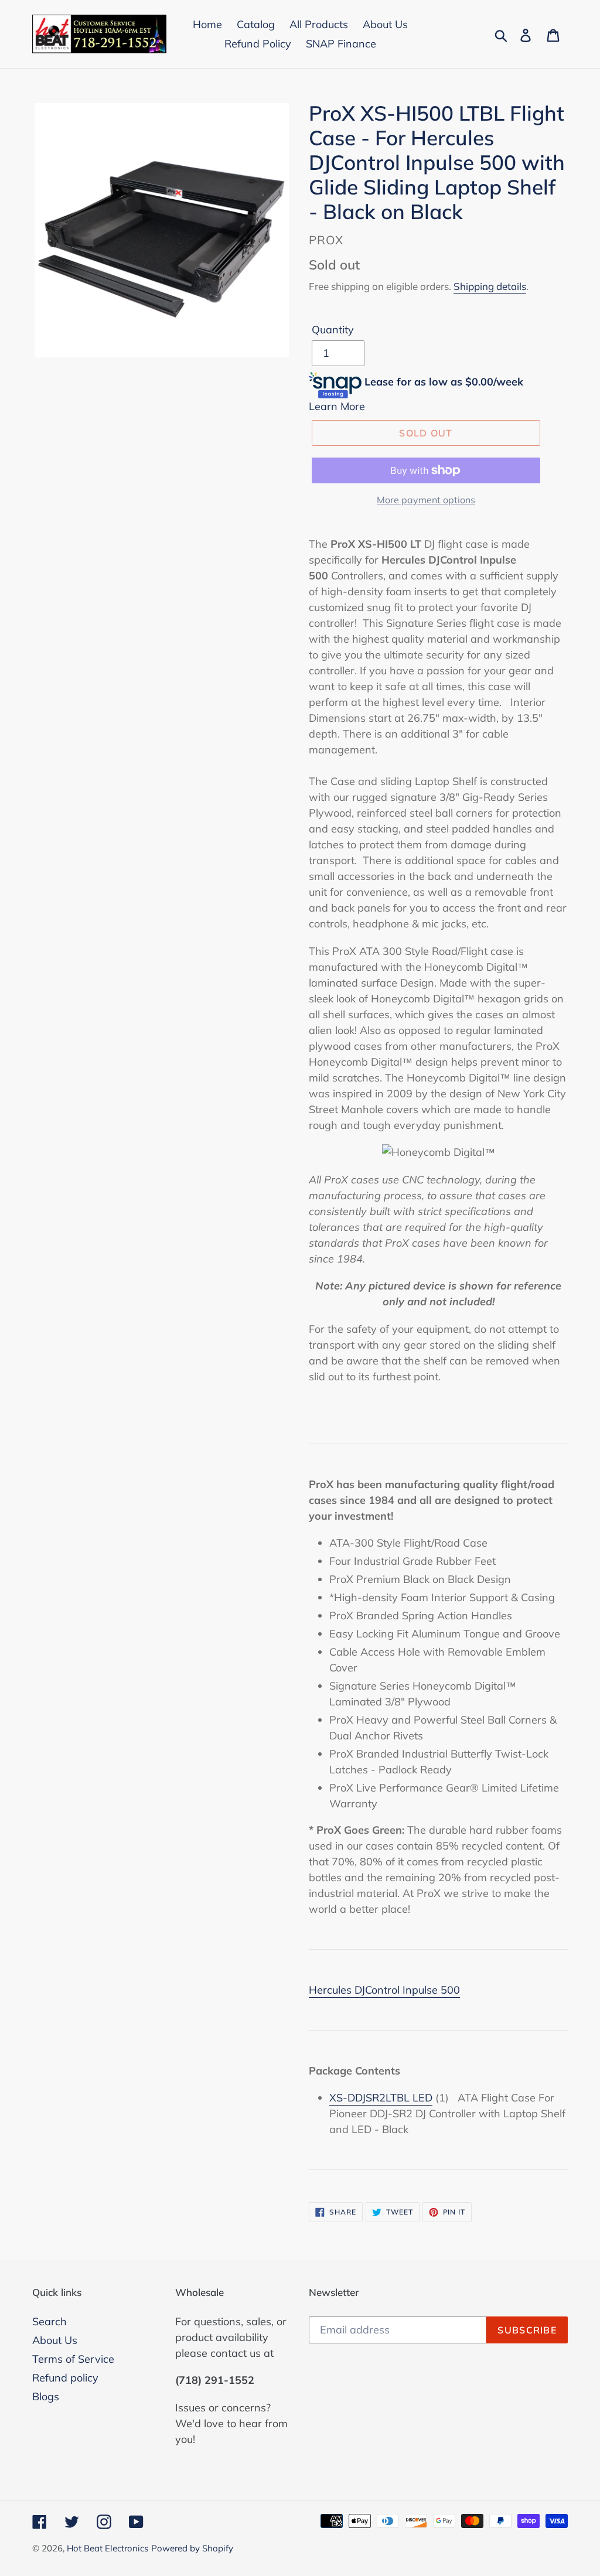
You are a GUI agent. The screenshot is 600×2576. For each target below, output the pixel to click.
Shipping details (490, 286)
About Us (55, 2340)
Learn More (337, 406)
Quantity (333, 330)
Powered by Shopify (192, 2548)
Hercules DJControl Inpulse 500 (384, 1990)
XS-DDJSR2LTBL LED (381, 2098)
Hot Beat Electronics (108, 2548)
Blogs (46, 2396)
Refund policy (65, 2378)
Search (50, 2321)
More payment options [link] (426, 500)
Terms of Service (73, 2359)
